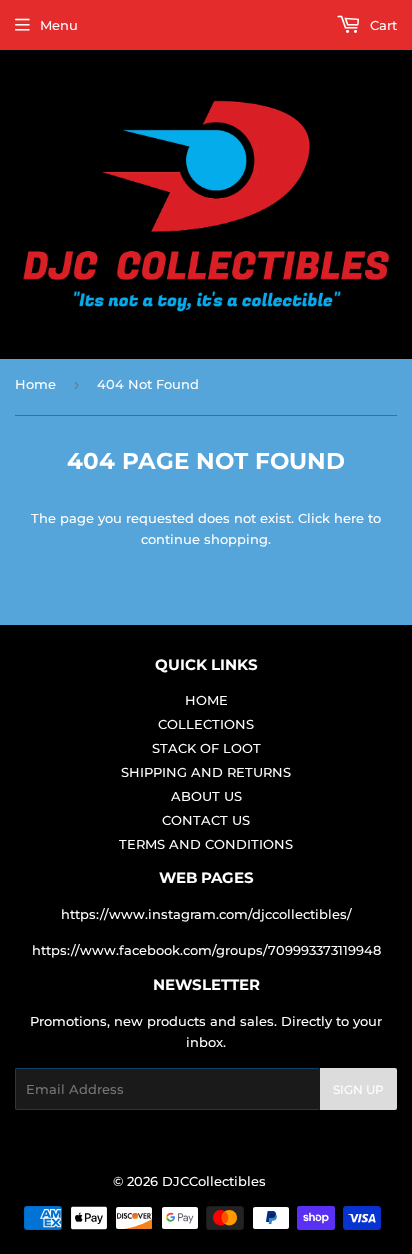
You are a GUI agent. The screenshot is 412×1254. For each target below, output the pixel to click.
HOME (206, 700)
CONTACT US (206, 820)
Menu (59, 25)
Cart (381, 25)
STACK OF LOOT (206, 748)
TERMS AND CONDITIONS (206, 844)
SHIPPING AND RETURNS (206, 772)
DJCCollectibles (214, 1181)
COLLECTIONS (206, 724)
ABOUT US (206, 796)
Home (35, 384)
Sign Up (358, 1089)
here (349, 518)
